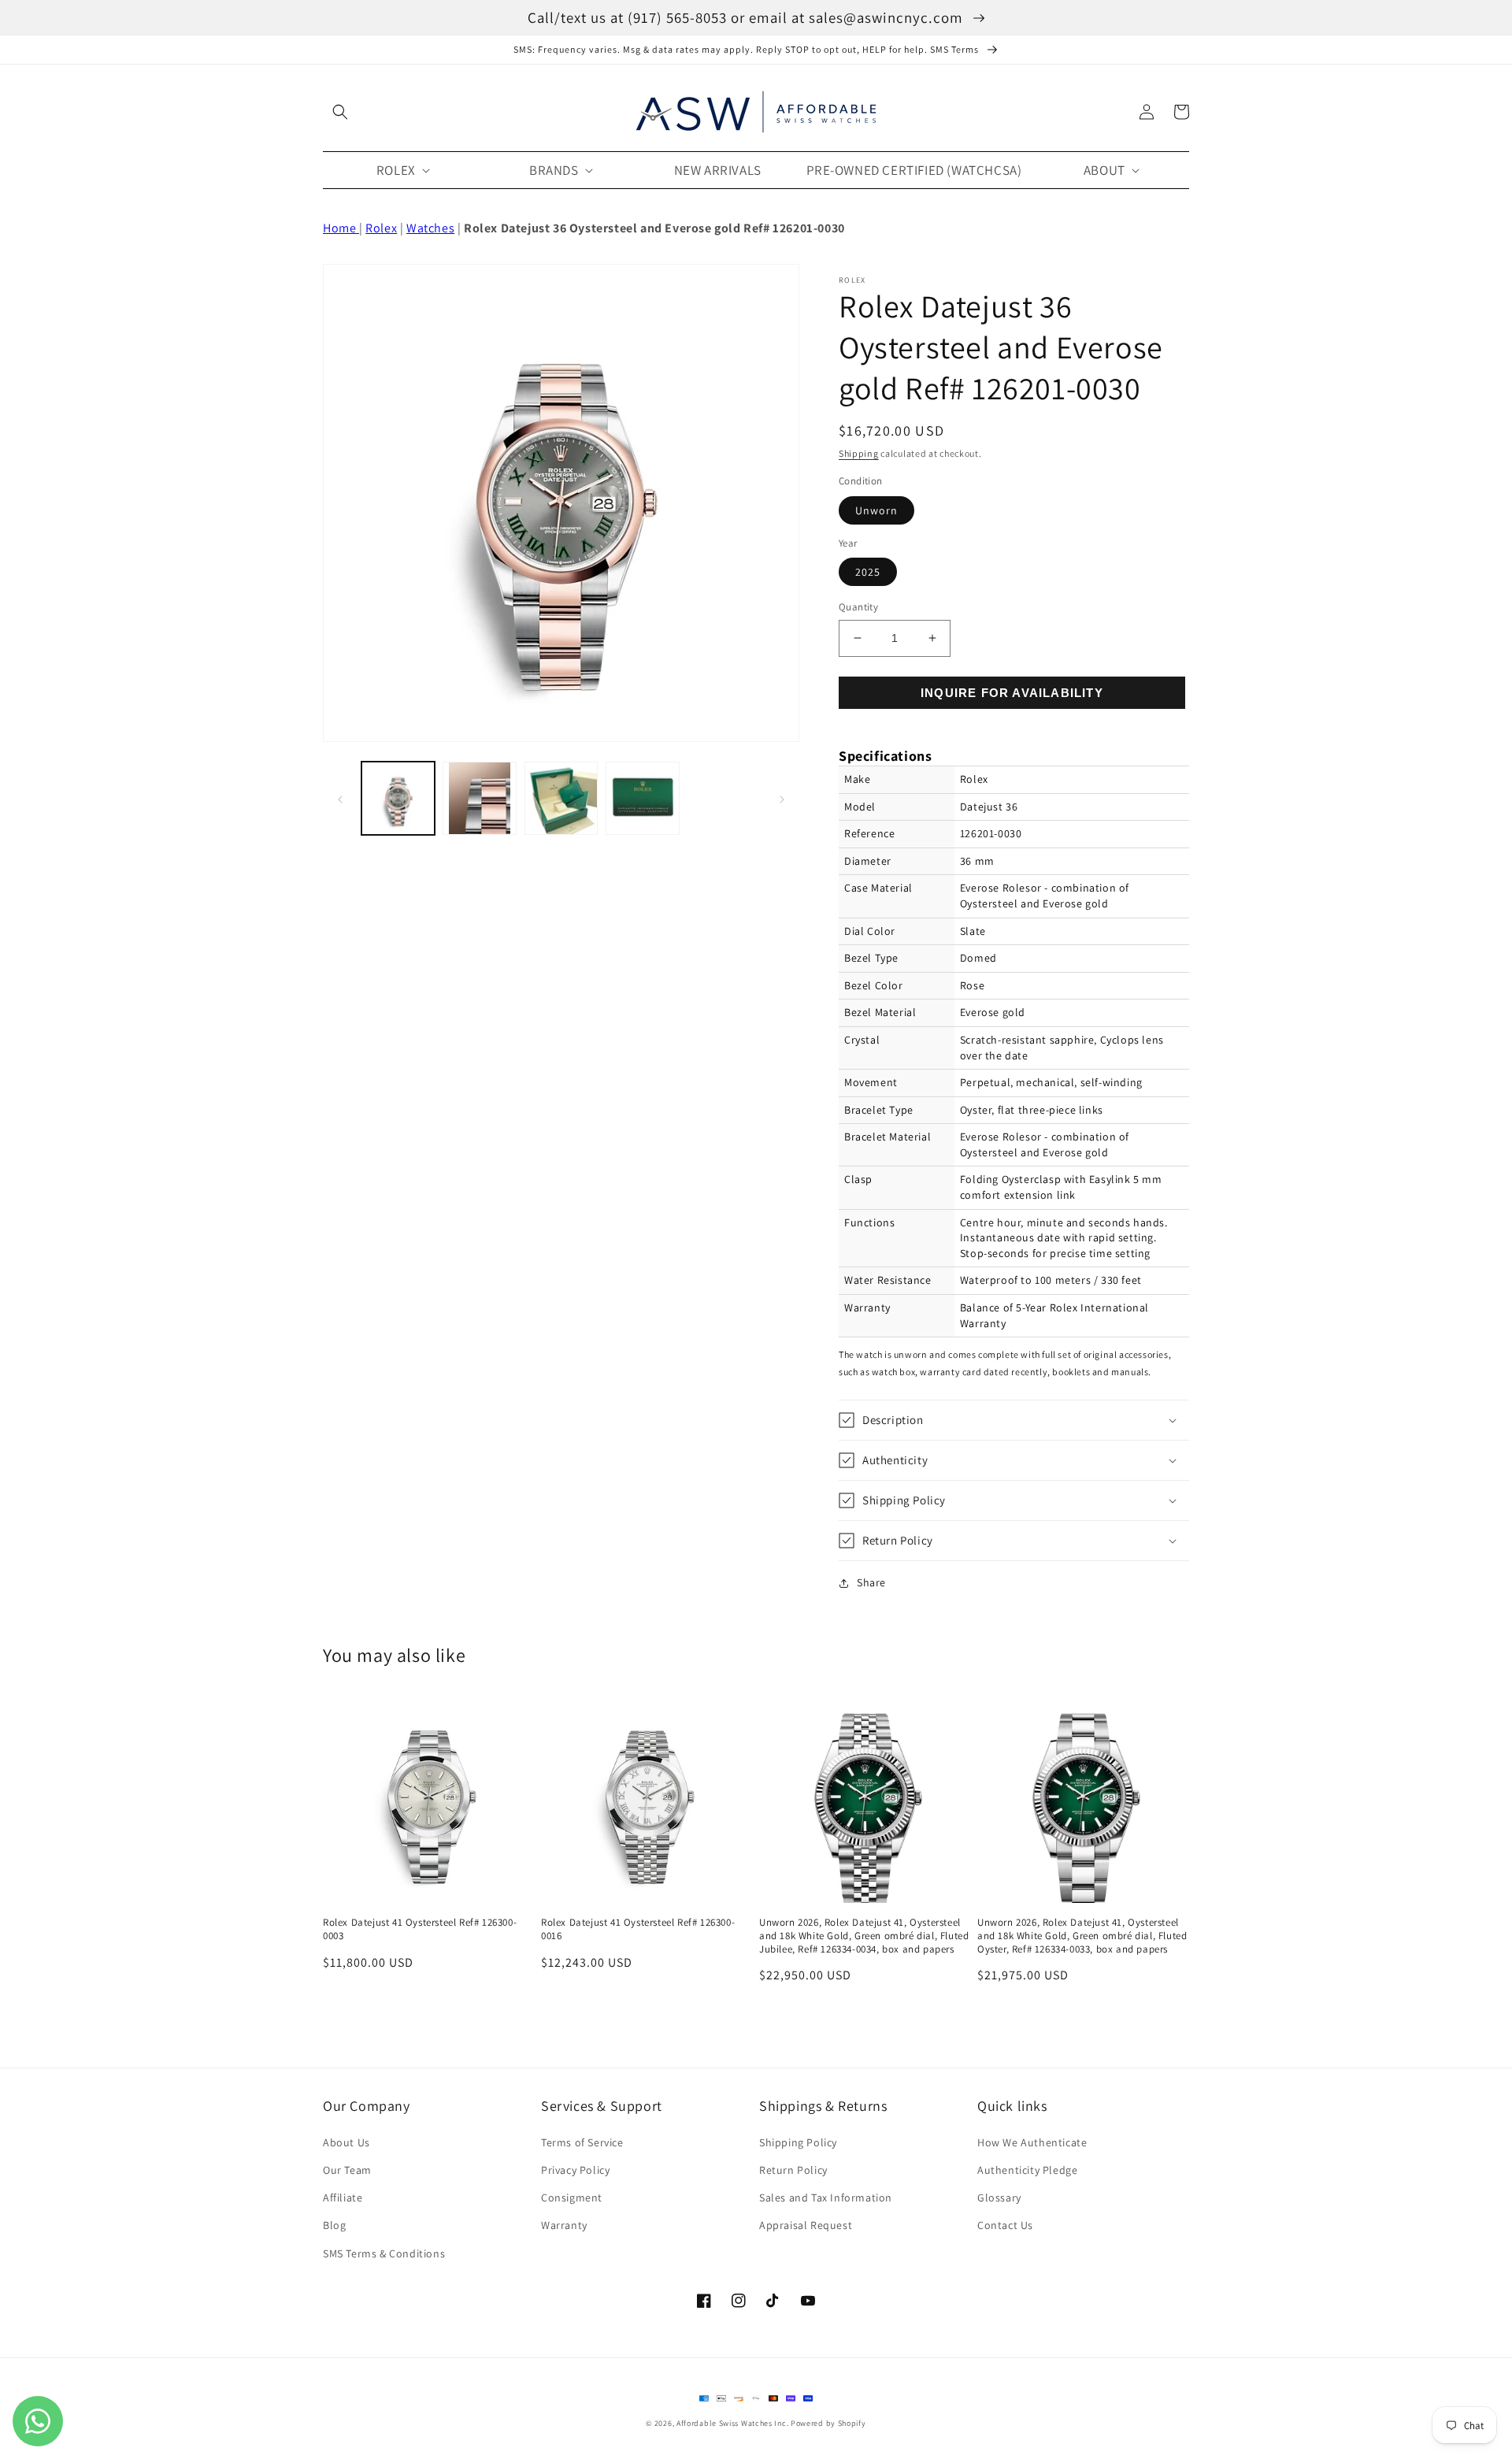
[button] (340, 112)
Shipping (859, 453)
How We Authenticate (1032, 2142)
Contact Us (1005, 2225)
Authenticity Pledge (1027, 2170)
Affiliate (343, 2198)
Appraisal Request (806, 2225)
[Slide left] (340, 799)
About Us (346, 2142)
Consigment (572, 2198)
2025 (868, 572)
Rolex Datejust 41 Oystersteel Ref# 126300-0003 (420, 1929)
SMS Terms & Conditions (384, 2253)
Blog (334, 2225)
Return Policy (793, 2170)
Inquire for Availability (1012, 693)
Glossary (999, 2198)
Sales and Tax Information (826, 2198)
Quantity (858, 607)
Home (341, 228)
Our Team (347, 2170)
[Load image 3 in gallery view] (561, 798)
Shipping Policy (798, 2142)
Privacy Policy (575, 2170)
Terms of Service (582, 2142)
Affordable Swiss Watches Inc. (732, 2423)
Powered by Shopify (828, 2423)
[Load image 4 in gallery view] (642, 798)
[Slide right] (782, 799)
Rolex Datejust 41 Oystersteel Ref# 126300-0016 (638, 1929)
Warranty (564, 2225)
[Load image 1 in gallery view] (398, 798)
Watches (430, 228)
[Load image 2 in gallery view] (479, 798)
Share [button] (871, 1582)
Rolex (381, 228)
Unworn (876, 510)
